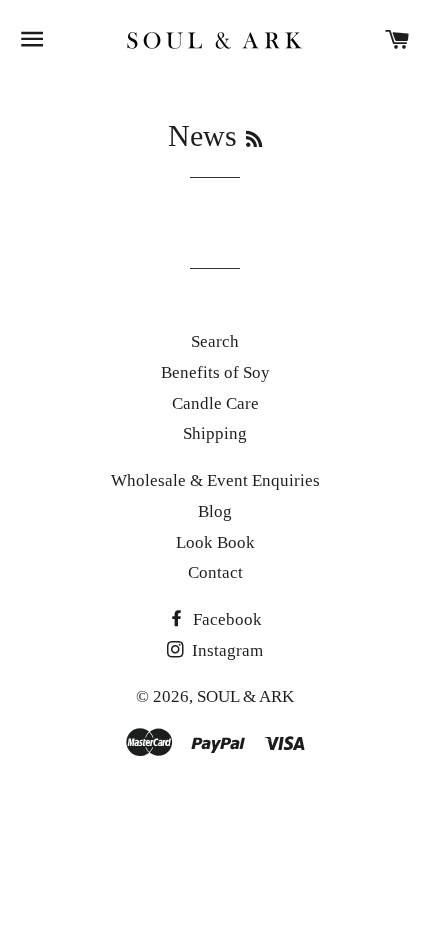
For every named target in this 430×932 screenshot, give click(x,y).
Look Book (215, 542)
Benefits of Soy (215, 372)
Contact (215, 572)
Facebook (225, 619)
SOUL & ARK (245, 696)
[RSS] (254, 140)
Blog (215, 511)
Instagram (225, 650)
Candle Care (215, 403)
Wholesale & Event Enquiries (215, 480)
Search (215, 341)
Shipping (215, 433)
